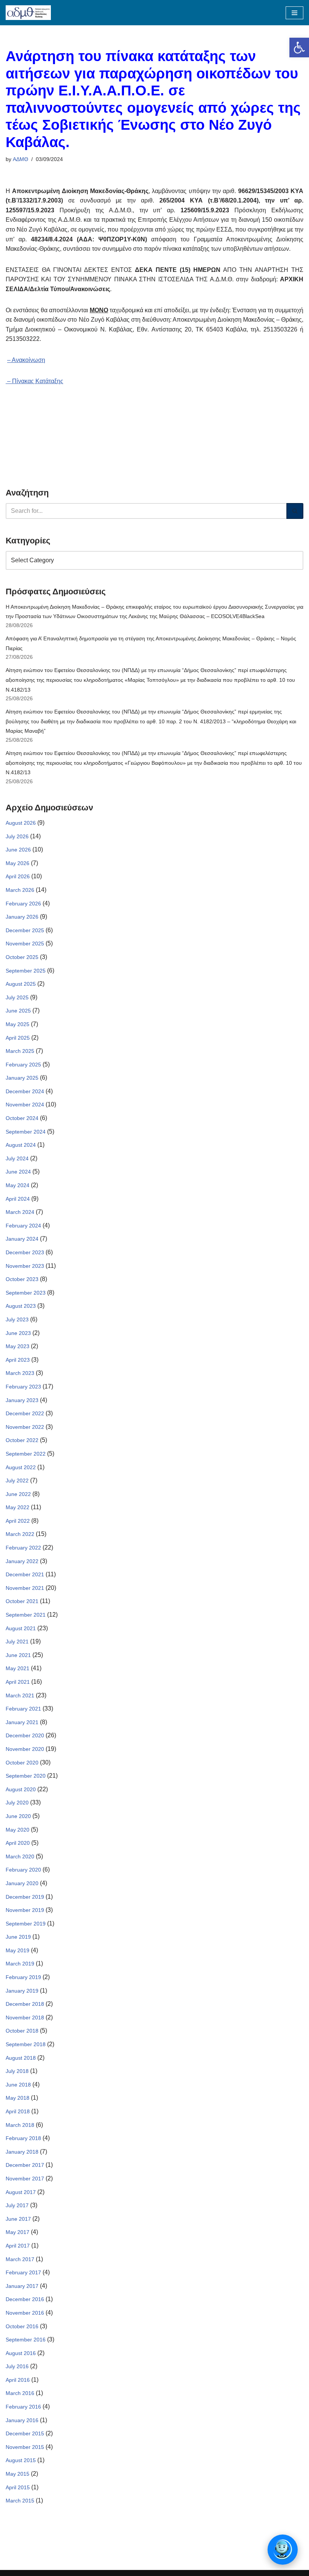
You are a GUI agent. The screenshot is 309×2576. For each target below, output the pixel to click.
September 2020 (26, 1776)
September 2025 (26, 971)
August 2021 (21, 1628)
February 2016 (23, 2407)
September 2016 (26, 2340)
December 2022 (25, 1413)
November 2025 (25, 944)
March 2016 (20, 2393)
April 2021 (18, 1682)
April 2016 (18, 2380)
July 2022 (17, 1481)
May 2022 (18, 1507)
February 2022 (23, 1548)
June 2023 (18, 1333)
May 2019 (18, 1950)
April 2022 (18, 1521)
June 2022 (18, 1494)
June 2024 (18, 1172)
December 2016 (25, 2299)
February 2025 (23, 1065)
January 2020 (22, 1883)
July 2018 (17, 2071)
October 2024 (22, 1118)
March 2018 (20, 2125)
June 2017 (18, 2219)
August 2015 (21, 2460)
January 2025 (22, 1078)
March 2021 (20, 1695)
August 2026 (21, 823)
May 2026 (18, 863)
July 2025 (17, 997)
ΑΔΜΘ (21, 159)
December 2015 (25, 2433)
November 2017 (25, 2179)
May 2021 (18, 1668)
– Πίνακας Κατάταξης (34, 381)
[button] (299, 48)
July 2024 (17, 1158)
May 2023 (18, 1346)
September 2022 (26, 1454)
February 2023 (23, 1387)
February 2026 (23, 904)
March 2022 (20, 1534)
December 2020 (25, 1735)
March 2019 (20, 1964)
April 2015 (18, 2487)
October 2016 (22, 2326)
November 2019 (25, 1910)
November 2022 (25, 1427)
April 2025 (18, 1038)
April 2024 (18, 1199)
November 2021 (25, 1588)
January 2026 (22, 917)
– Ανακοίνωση (26, 360)
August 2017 (21, 2192)
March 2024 (20, 1212)
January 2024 (22, 1239)
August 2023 (21, 1306)
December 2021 (25, 1574)
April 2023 (18, 1360)
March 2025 (20, 1051)
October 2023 (22, 1279)
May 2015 (18, 2474)
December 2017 (25, 2165)
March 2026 (20, 890)
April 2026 (18, 876)
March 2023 (20, 1373)
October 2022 (22, 1440)
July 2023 (17, 1319)
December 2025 (25, 930)
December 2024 (25, 1091)
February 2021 (23, 1709)
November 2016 (25, 2313)
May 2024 (18, 1185)
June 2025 (18, 1011)
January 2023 (22, 1400)
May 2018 (18, 2098)
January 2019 (22, 1991)
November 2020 (25, 1749)
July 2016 (17, 2366)
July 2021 (17, 1642)
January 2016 (22, 2420)
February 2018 (23, 2138)
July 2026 (17, 836)
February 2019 (23, 1977)
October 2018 (22, 2031)
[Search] (295, 511)
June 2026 (18, 850)
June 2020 (18, 1816)
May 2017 (18, 2232)
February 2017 (23, 2272)
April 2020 (18, 1843)
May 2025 (18, 1024)
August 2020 (21, 1789)
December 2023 (25, 1252)
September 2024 (26, 1132)
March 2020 (20, 1856)
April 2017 (18, 2246)
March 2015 (20, 2501)
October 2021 (22, 1601)
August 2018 (21, 2058)
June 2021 (18, 1655)
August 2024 (21, 1145)
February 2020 (23, 1870)
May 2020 (18, 1830)
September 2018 (26, 2044)
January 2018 (22, 2152)
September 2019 (26, 1924)
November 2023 (25, 1266)
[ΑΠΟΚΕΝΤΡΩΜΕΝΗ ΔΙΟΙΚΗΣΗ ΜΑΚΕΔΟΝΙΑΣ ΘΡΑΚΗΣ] (28, 13)
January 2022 (22, 1561)
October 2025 (22, 957)
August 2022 (21, 1467)
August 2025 (21, 984)
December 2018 (25, 2004)
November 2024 (25, 1105)
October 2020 (22, 1763)
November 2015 (25, 2447)
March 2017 (20, 2259)
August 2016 (21, 2353)
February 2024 (23, 1226)
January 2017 (22, 2286)
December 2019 (25, 1897)
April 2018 (18, 2111)
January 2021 (22, 1722)
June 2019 (18, 1937)
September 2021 (26, 1615)
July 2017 (17, 2205)
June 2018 (18, 2085)
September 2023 (26, 1293)
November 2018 (25, 2018)
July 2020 (17, 1803)
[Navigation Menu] (294, 13)
